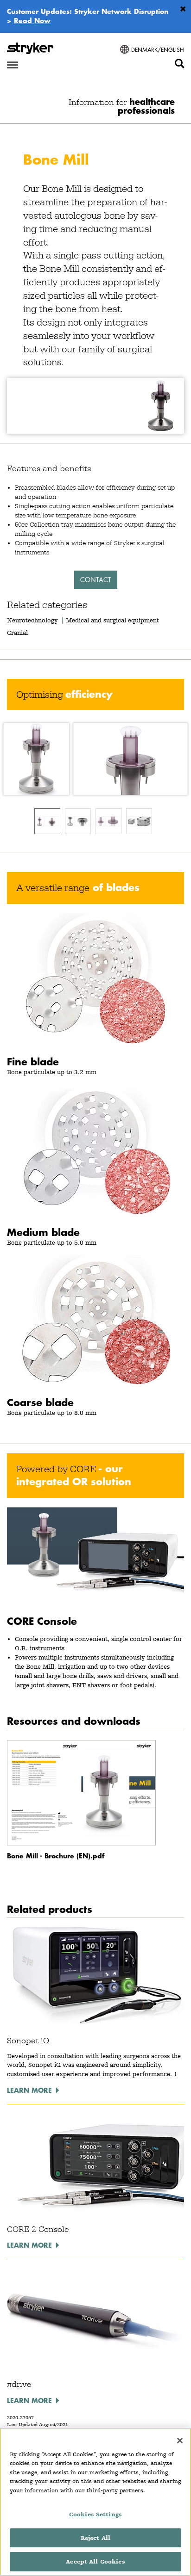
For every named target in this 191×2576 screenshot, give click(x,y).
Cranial (17, 633)
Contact (96, 580)
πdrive (19, 2384)
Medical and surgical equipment (112, 620)
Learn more (29, 2090)
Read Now (32, 20)
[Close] (180, 2441)
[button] (95, 759)
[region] (95, 2502)
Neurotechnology (32, 620)
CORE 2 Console (38, 2229)
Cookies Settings (95, 2514)
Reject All (95, 2538)
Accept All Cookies (95, 2561)
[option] (47, 821)
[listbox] (95, 821)
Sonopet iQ (28, 2041)
